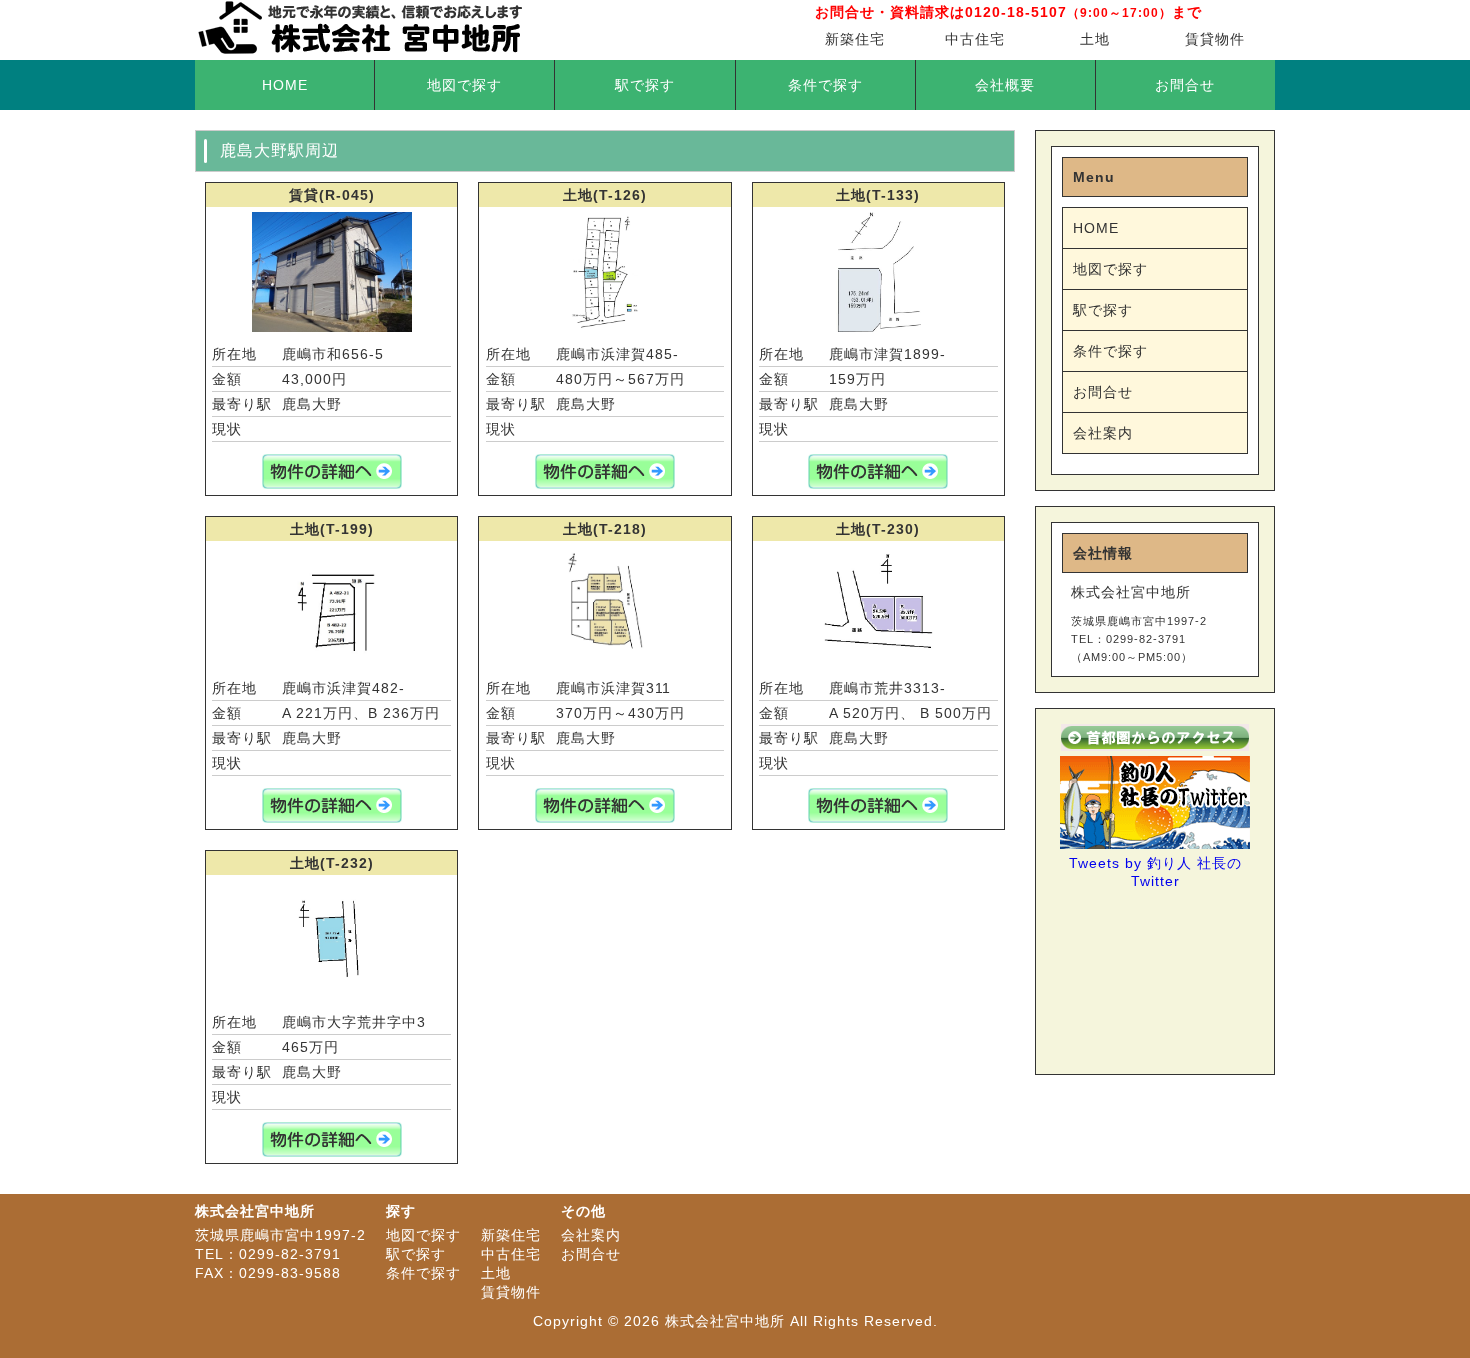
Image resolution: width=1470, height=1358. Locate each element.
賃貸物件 (1215, 39)
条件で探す (825, 85)
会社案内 (1103, 433)
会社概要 (1005, 85)
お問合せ (1185, 85)
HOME (285, 85)
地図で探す (464, 85)
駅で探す (645, 85)
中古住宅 (975, 39)
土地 (1095, 39)
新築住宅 (855, 39)
